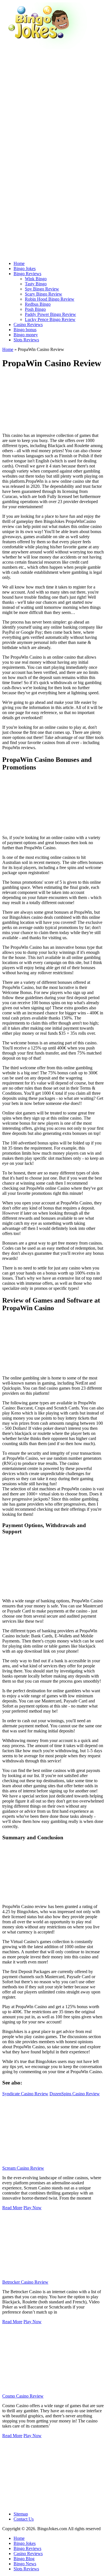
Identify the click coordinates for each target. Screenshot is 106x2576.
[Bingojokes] (45, 47)
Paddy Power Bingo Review (50, 314)
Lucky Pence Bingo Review (50, 319)
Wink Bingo (36, 279)
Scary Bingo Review (44, 294)
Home (8, 349)
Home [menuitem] (19, 2538)
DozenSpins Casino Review (75, 2094)
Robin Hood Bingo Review (50, 299)
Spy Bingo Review (42, 289)
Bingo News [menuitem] (25, 2564)
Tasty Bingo (36, 284)
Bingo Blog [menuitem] (24, 2559)
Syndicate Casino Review (25, 2094)
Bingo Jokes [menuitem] (25, 2543)
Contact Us (24, 2519)
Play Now (33, 2208)
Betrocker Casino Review (25, 2282)
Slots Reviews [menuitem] (26, 2569)
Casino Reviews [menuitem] (28, 2554)
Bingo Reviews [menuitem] (27, 2548)
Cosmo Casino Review (23, 2396)
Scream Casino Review (23, 2168)
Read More (12, 2208)
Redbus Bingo (38, 304)
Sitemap (21, 2514)
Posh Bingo (35, 309)
